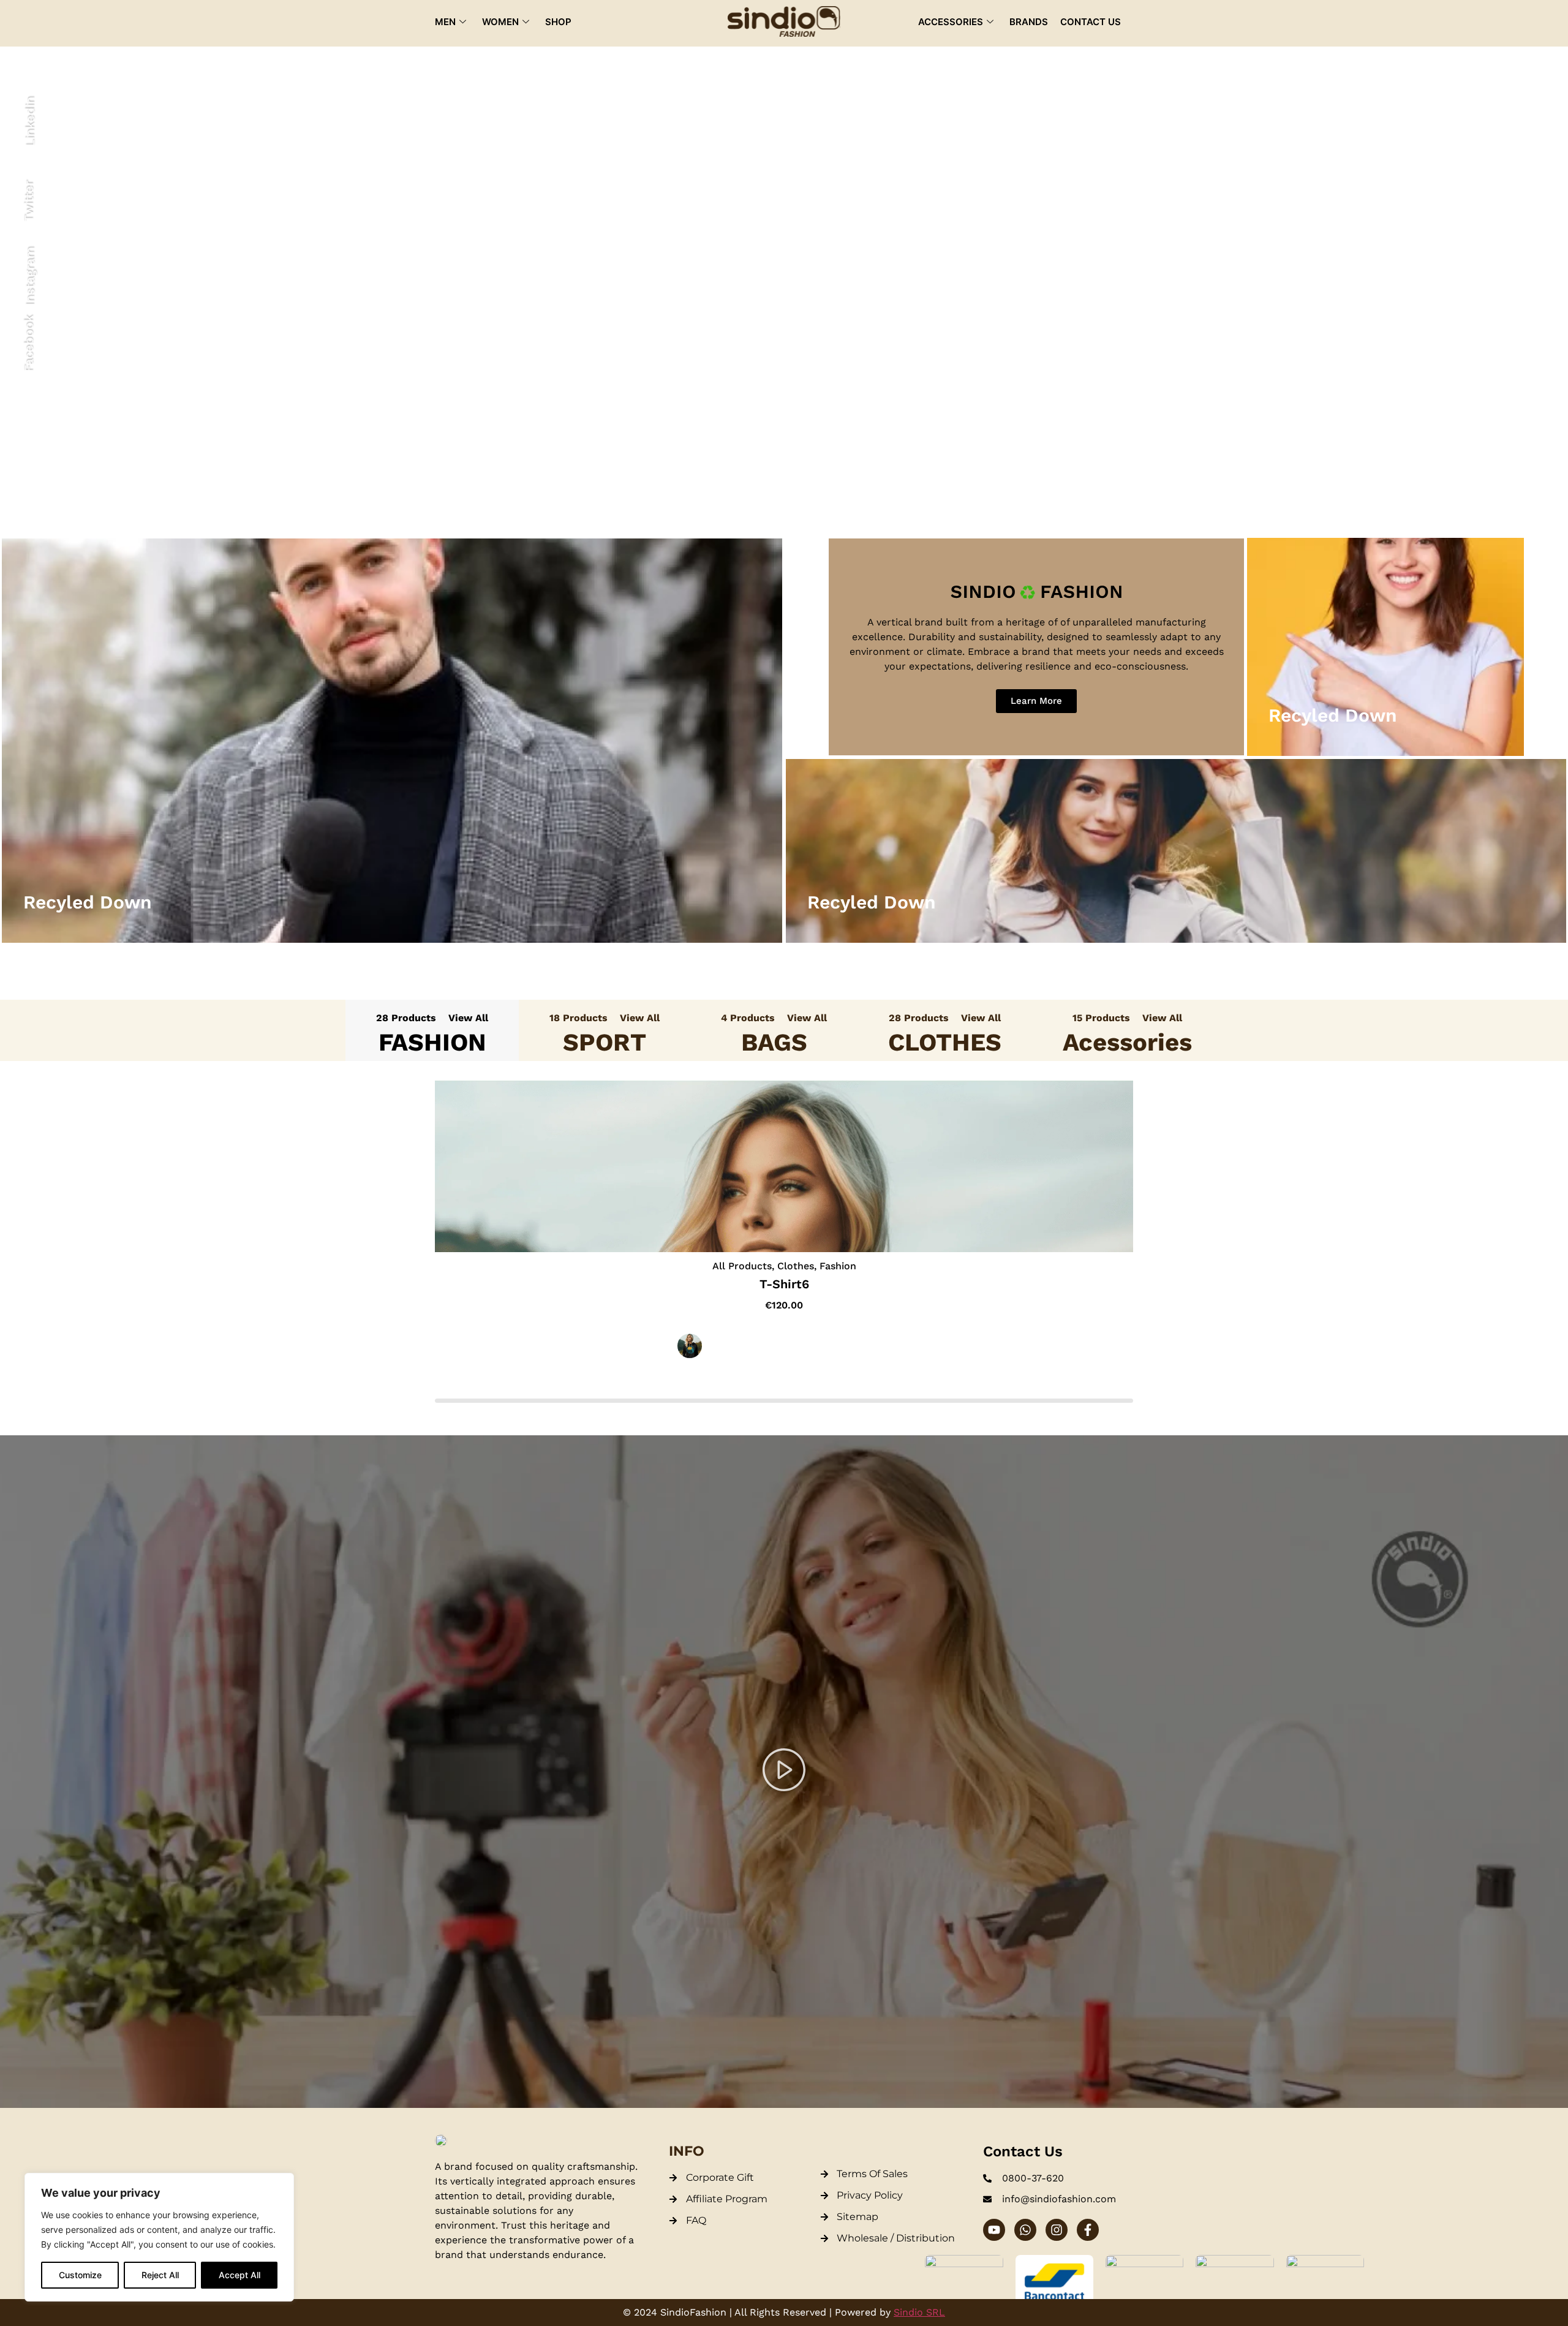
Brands (1029, 22)
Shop (558, 22)
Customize (80, 2275)
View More (392, 756)
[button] (784, 1772)
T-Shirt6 (784, 1284)
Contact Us (1091, 22)
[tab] (432, 1030)
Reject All (160, 2275)
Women (500, 22)
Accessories (951, 22)
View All (468, 1018)
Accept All (239, 2275)
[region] (159, 2237)
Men (445, 22)
